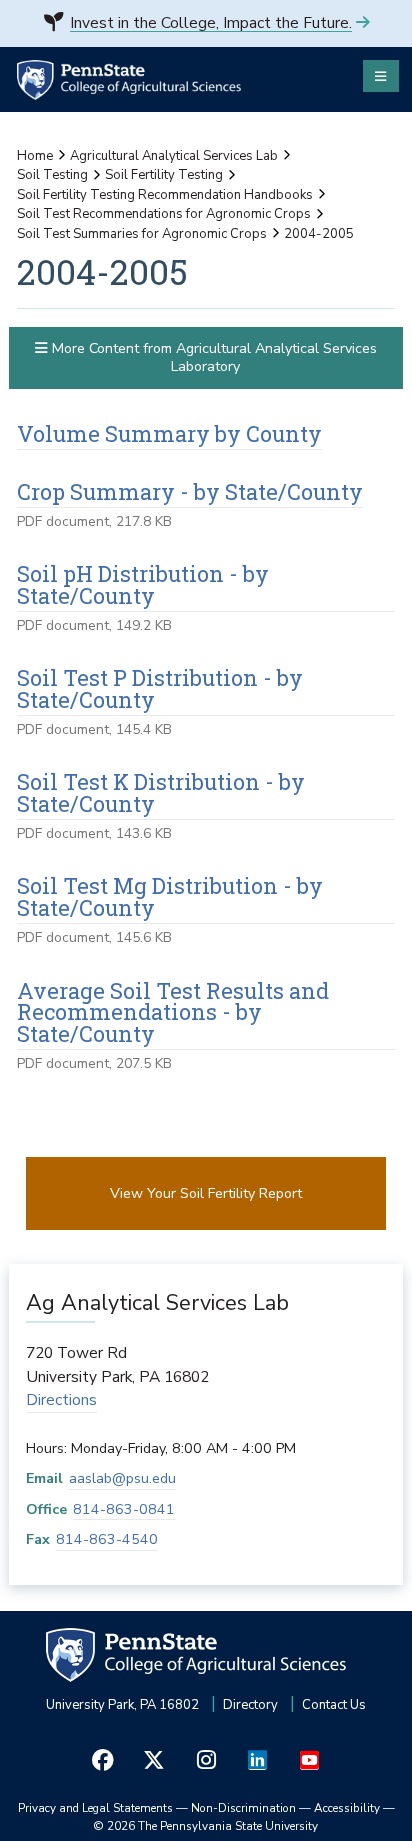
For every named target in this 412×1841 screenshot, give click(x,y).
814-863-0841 (124, 1509)
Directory (250, 1705)
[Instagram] (206, 1759)
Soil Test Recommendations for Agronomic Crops (164, 214)
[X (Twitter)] (155, 1759)
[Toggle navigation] (381, 76)
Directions (61, 1400)
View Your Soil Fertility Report (206, 1193)
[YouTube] (309, 1759)
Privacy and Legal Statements (95, 1808)
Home (35, 156)
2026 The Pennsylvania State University (206, 1826)
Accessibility (347, 1808)
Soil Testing (52, 175)
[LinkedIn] (258, 1759)
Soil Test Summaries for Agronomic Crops (142, 234)
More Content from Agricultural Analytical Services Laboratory (212, 357)
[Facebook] (103, 1759)
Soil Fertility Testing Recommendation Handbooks (165, 195)
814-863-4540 (107, 1539)
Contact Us (334, 1705)
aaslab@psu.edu (122, 1478)
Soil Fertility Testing (164, 175)
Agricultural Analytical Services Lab (174, 156)
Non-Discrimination (243, 1808)
